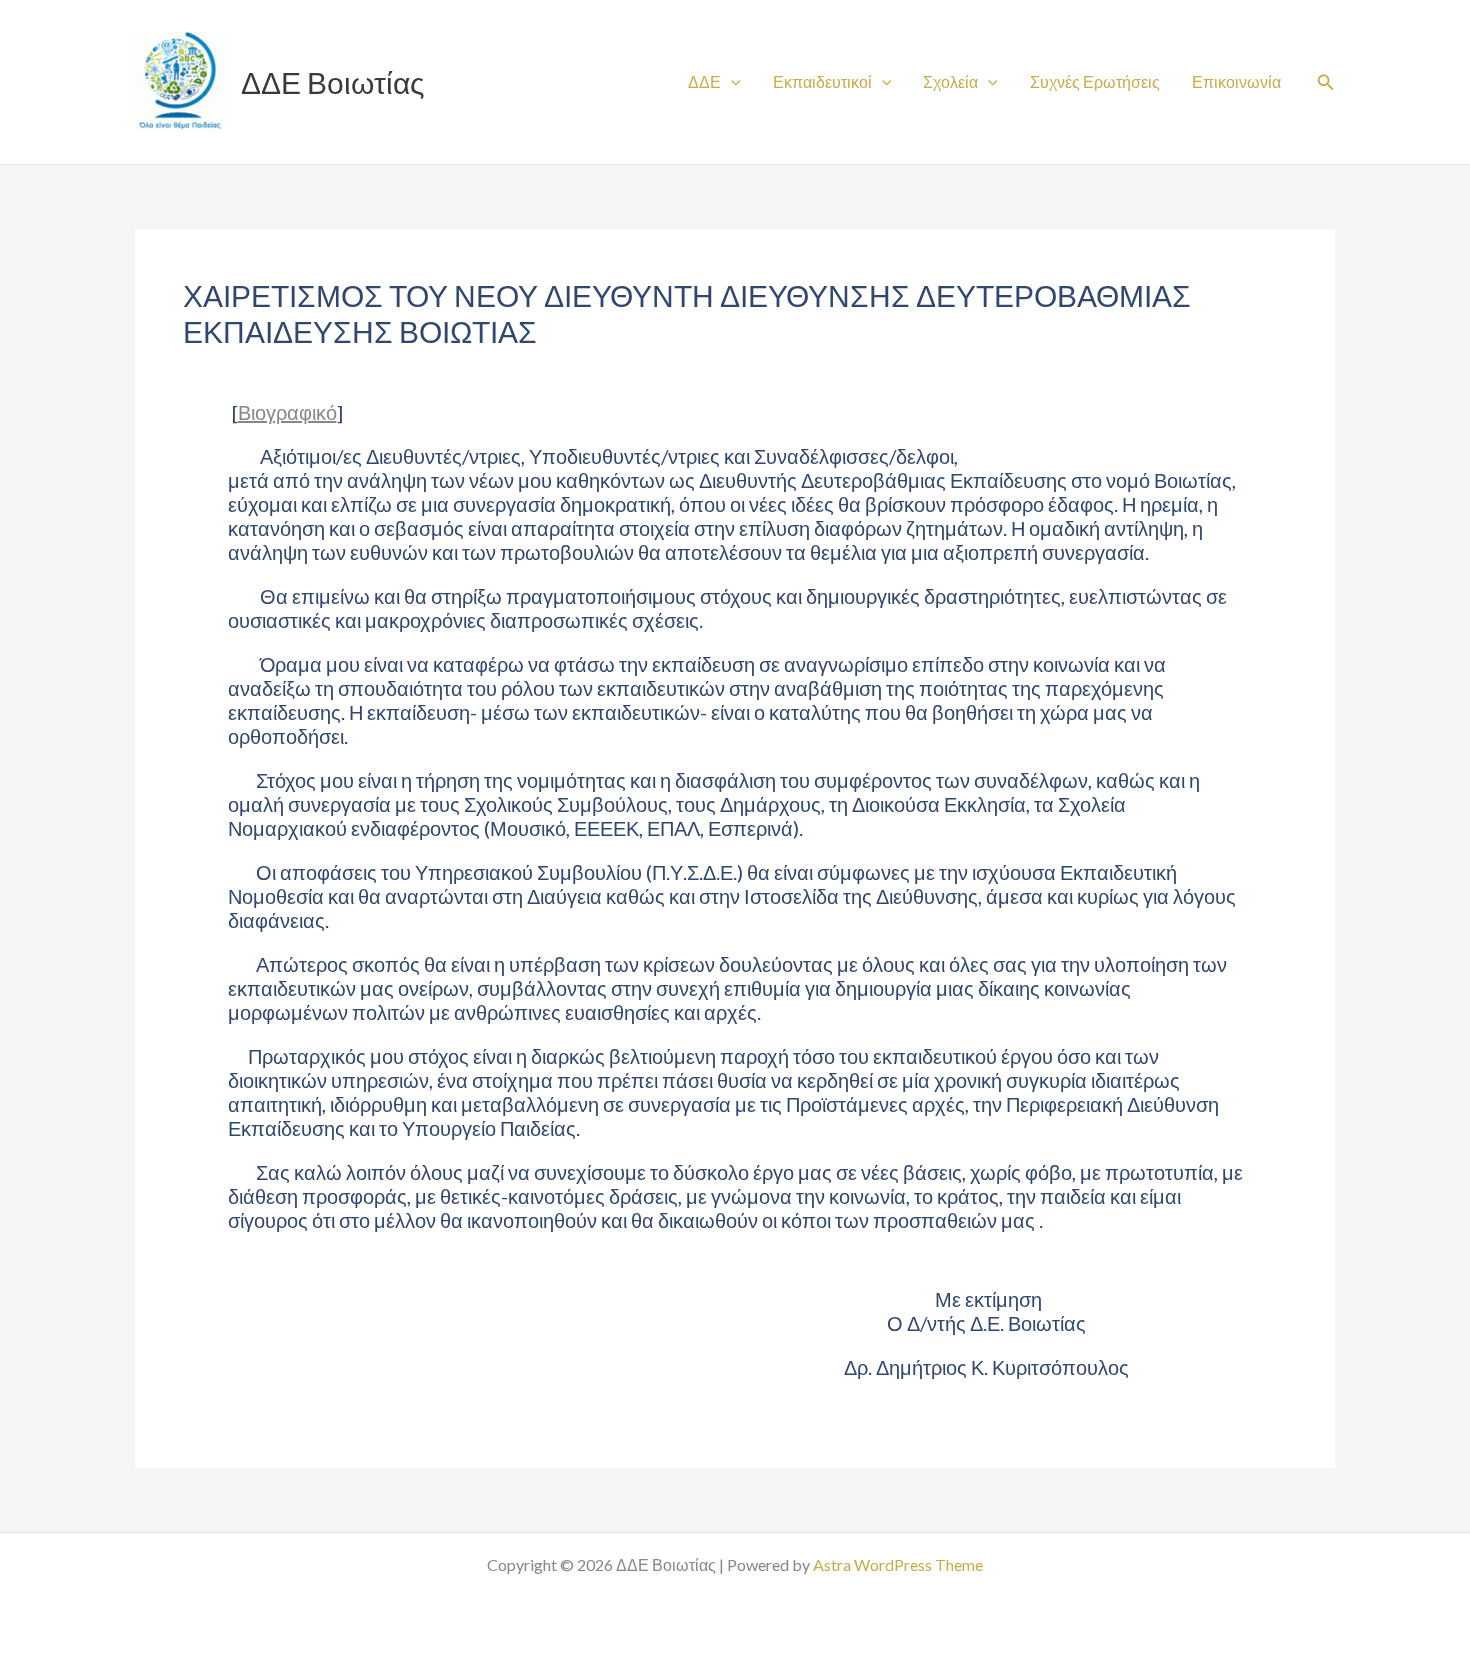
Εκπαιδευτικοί (822, 81)
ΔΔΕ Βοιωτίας (332, 82)
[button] (1326, 82)
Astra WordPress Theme (898, 1564)
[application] (731, 81)
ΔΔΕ (704, 81)
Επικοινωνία (1236, 81)
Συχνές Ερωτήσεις (1095, 81)
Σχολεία (950, 81)
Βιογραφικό (287, 412)
